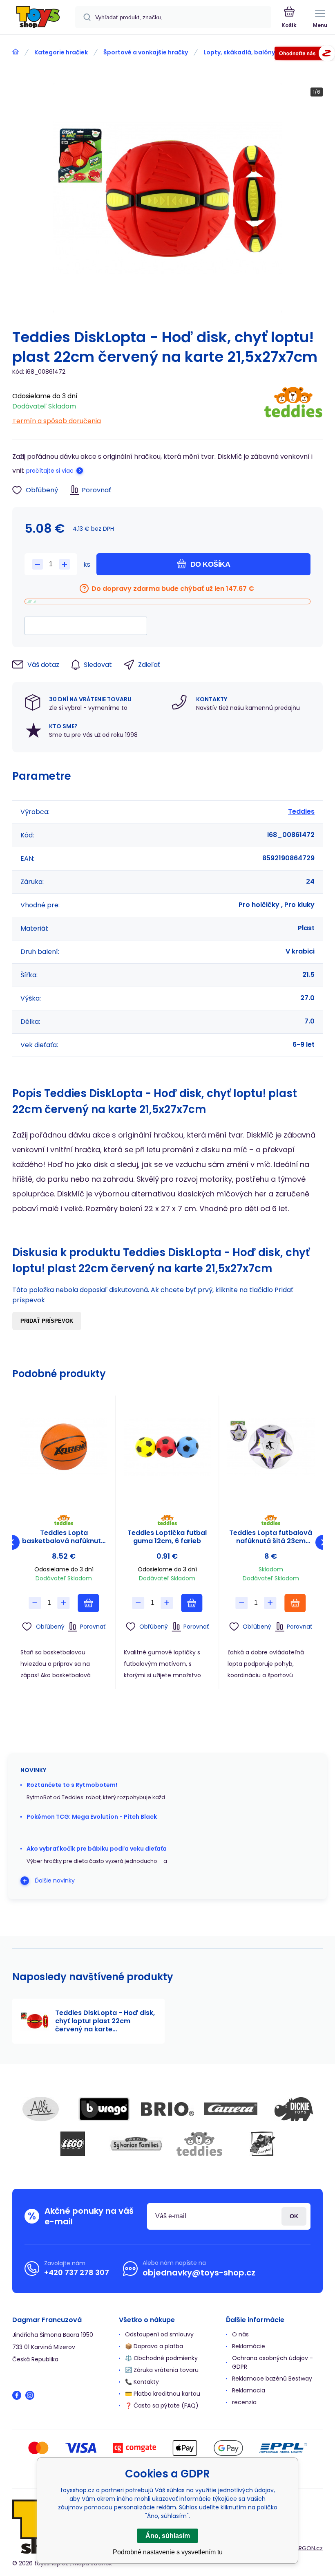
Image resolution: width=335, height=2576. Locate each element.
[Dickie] (294, 2109)
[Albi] (41, 2109)
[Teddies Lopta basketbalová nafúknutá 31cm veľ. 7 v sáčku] (64, 1447)
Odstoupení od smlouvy (159, 2334)
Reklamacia (249, 2390)
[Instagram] (30, 2395)
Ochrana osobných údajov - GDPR (272, 2362)
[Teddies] (293, 406)
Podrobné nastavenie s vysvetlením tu (168, 2552)
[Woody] (263, 2144)
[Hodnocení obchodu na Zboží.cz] (305, 55)
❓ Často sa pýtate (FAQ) (162, 2405)
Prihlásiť (294, 2216)
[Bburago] (104, 2109)
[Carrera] (231, 2109)
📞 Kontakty (142, 2382)
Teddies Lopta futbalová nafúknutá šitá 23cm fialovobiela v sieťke (271, 1537)
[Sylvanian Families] (136, 2144)
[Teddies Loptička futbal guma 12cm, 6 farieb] (167, 1447)
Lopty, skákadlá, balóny (239, 52)
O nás (240, 2334)
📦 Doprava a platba (154, 2346)
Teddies (301, 811)
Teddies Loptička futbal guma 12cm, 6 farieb (167, 1537)
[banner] (38, 18)
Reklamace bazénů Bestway (272, 2379)
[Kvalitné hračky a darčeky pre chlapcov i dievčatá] (16, 52)
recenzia (244, 2402)
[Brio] (167, 2109)
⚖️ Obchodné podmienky (161, 2358)
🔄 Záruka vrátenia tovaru (162, 2370)
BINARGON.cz (305, 2548)
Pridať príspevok (47, 1321)
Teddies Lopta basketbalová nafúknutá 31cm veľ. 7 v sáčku (64, 1537)
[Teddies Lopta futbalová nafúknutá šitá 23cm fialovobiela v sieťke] (271, 1447)
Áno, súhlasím (168, 2536)
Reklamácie (249, 2346)
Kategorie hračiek (61, 52)
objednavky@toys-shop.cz (199, 2273)
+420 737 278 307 (77, 2272)
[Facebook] (17, 2395)
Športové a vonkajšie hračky (146, 52)
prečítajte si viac (50, 471)
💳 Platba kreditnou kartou (163, 2394)
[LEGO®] (73, 2144)
